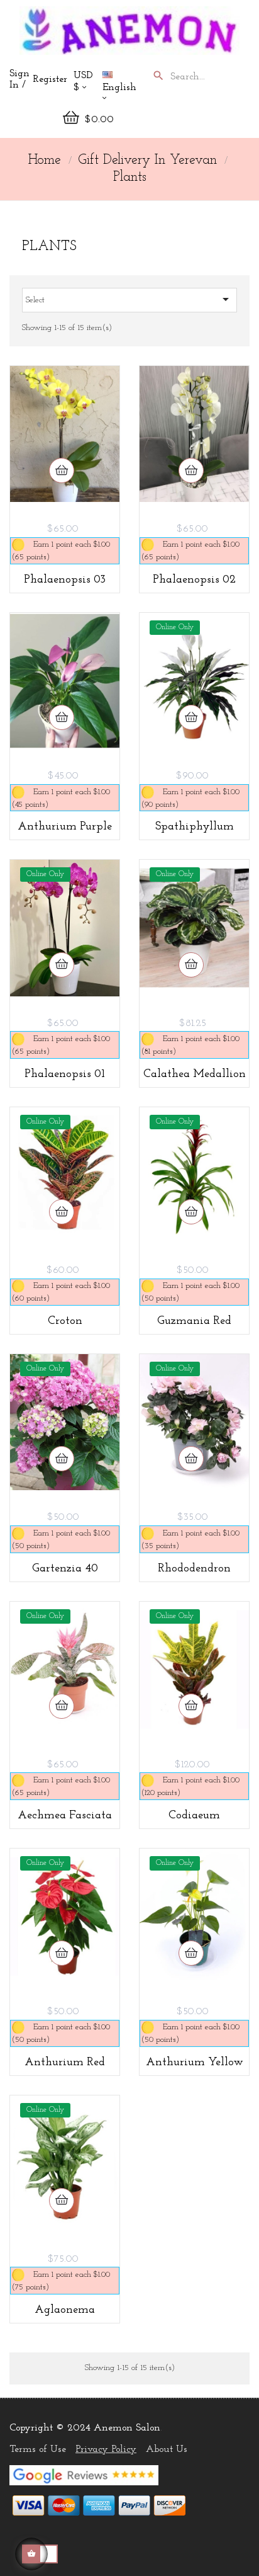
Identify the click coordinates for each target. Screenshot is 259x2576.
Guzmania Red (194, 1321)
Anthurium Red (65, 2063)
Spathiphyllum (195, 827)
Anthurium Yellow (195, 2063)
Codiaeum (194, 1816)
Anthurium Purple (65, 827)
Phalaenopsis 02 (194, 580)
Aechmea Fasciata (65, 1816)
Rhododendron (194, 1569)
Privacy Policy (106, 2449)
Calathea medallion (195, 1074)
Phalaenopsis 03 (65, 580)
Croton (65, 1321)
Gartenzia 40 (65, 1569)
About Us (167, 2449)
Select (129, 299)
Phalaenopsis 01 (65, 1074)
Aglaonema (65, 2310)
